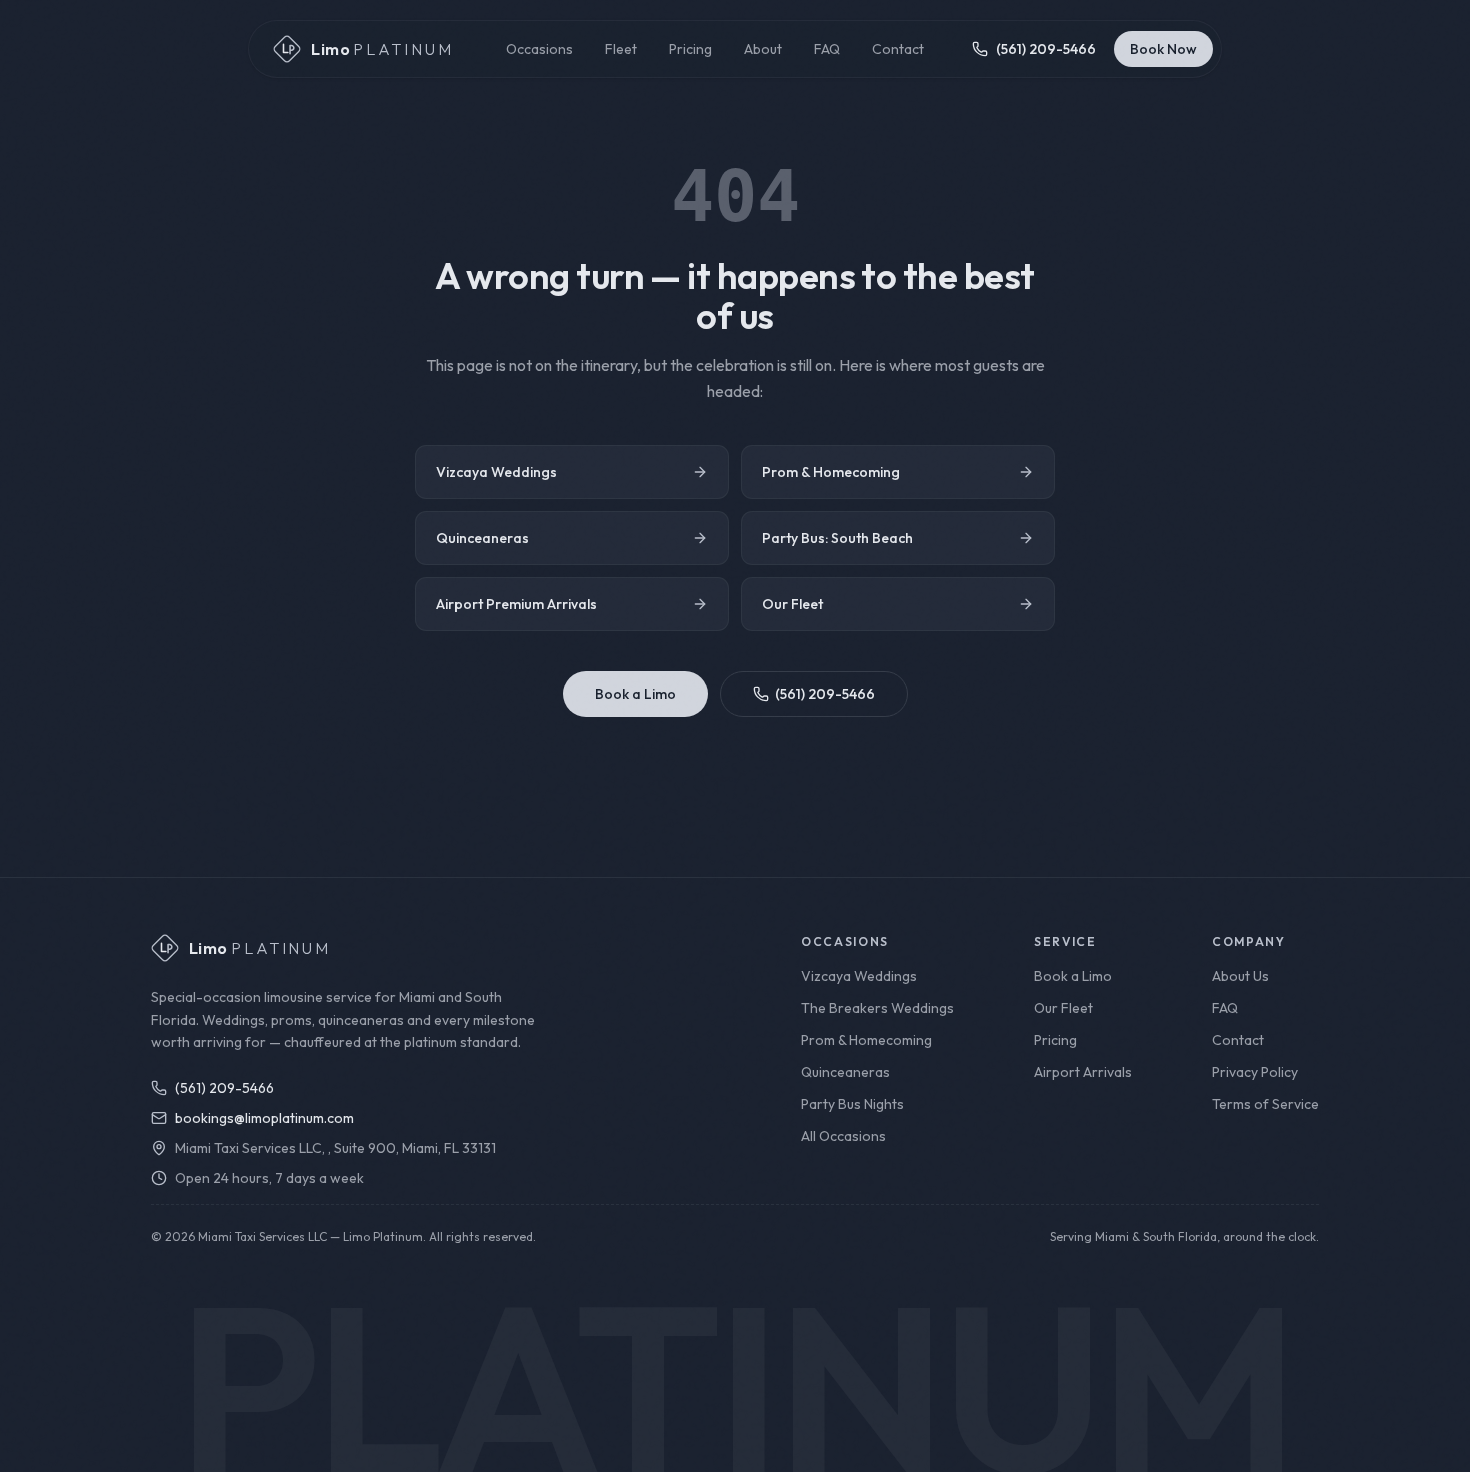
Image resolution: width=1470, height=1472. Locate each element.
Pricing (690, 49)
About (763, 49)
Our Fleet (792, 604)
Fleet (621, 49)
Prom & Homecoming (831, 472)
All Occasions (843, 1136)
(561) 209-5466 (825, 694)
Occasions (539, 49)
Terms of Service (1265, 1104)
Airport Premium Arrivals (516, 604)
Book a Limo (635, 694)
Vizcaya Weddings (496, 472)
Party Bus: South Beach (837, 538)
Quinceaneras (482, 538)
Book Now (1163, 49)
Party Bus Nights (852, 1104)
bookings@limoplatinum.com (264, 1118)
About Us (1240, 976)
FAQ (827, 49)
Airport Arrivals (1083, 1072)
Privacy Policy (1255, 1072)
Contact (898, 49)
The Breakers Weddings (877, 1008)
